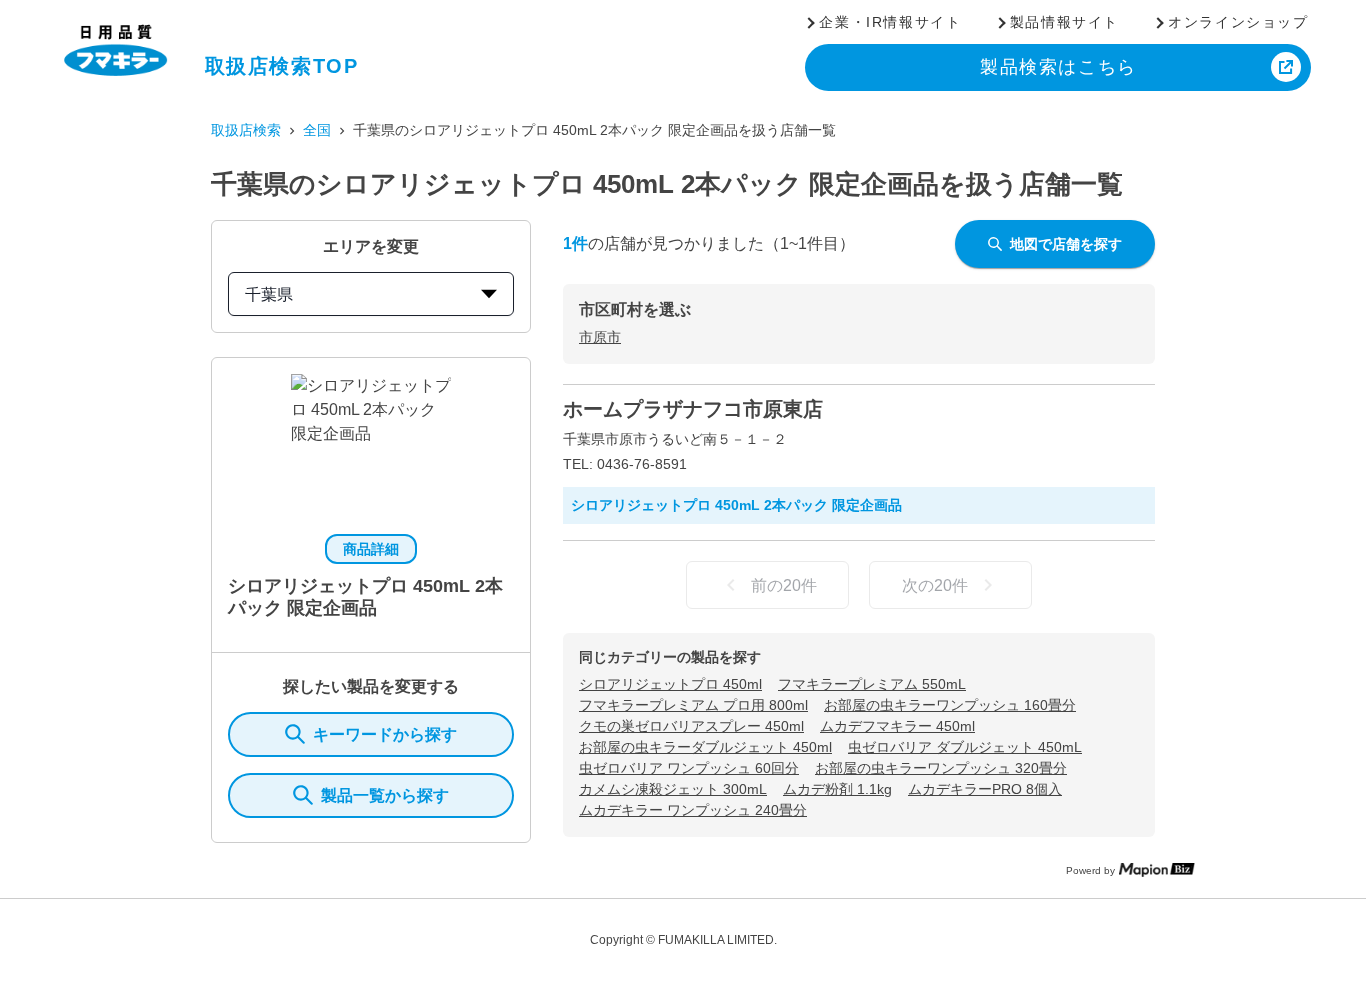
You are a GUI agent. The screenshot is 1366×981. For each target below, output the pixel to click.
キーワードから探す (385, 734)
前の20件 (784, 585)
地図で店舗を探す (1066, 244)
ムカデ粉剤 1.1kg (837, 789)
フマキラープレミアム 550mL (872, 684)
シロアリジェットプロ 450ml (670, 684)
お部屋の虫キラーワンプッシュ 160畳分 (950, 705)
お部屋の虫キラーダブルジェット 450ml (705, 747)
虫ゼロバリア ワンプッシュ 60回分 (689, 768)
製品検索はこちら (1058, 67)
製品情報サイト (1064, 22)
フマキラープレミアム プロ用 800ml (693, 705)
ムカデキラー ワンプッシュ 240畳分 (693, 810)
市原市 (600, 337)
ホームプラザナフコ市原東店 (693, 409)
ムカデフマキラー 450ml (897, 726)
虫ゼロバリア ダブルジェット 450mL (965, 747)
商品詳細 (371, 549)
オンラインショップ (1238, 22)
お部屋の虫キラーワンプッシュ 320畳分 (941, 768)
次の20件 (935, 585)
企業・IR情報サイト (890, 22)
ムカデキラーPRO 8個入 (985, 789)
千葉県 (269, 294)
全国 (317, 130)
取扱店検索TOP (282, 66)
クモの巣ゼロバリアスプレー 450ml (691, 726)
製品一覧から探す (385, 795)
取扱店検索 (246, 130)
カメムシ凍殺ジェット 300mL (673, 789)
